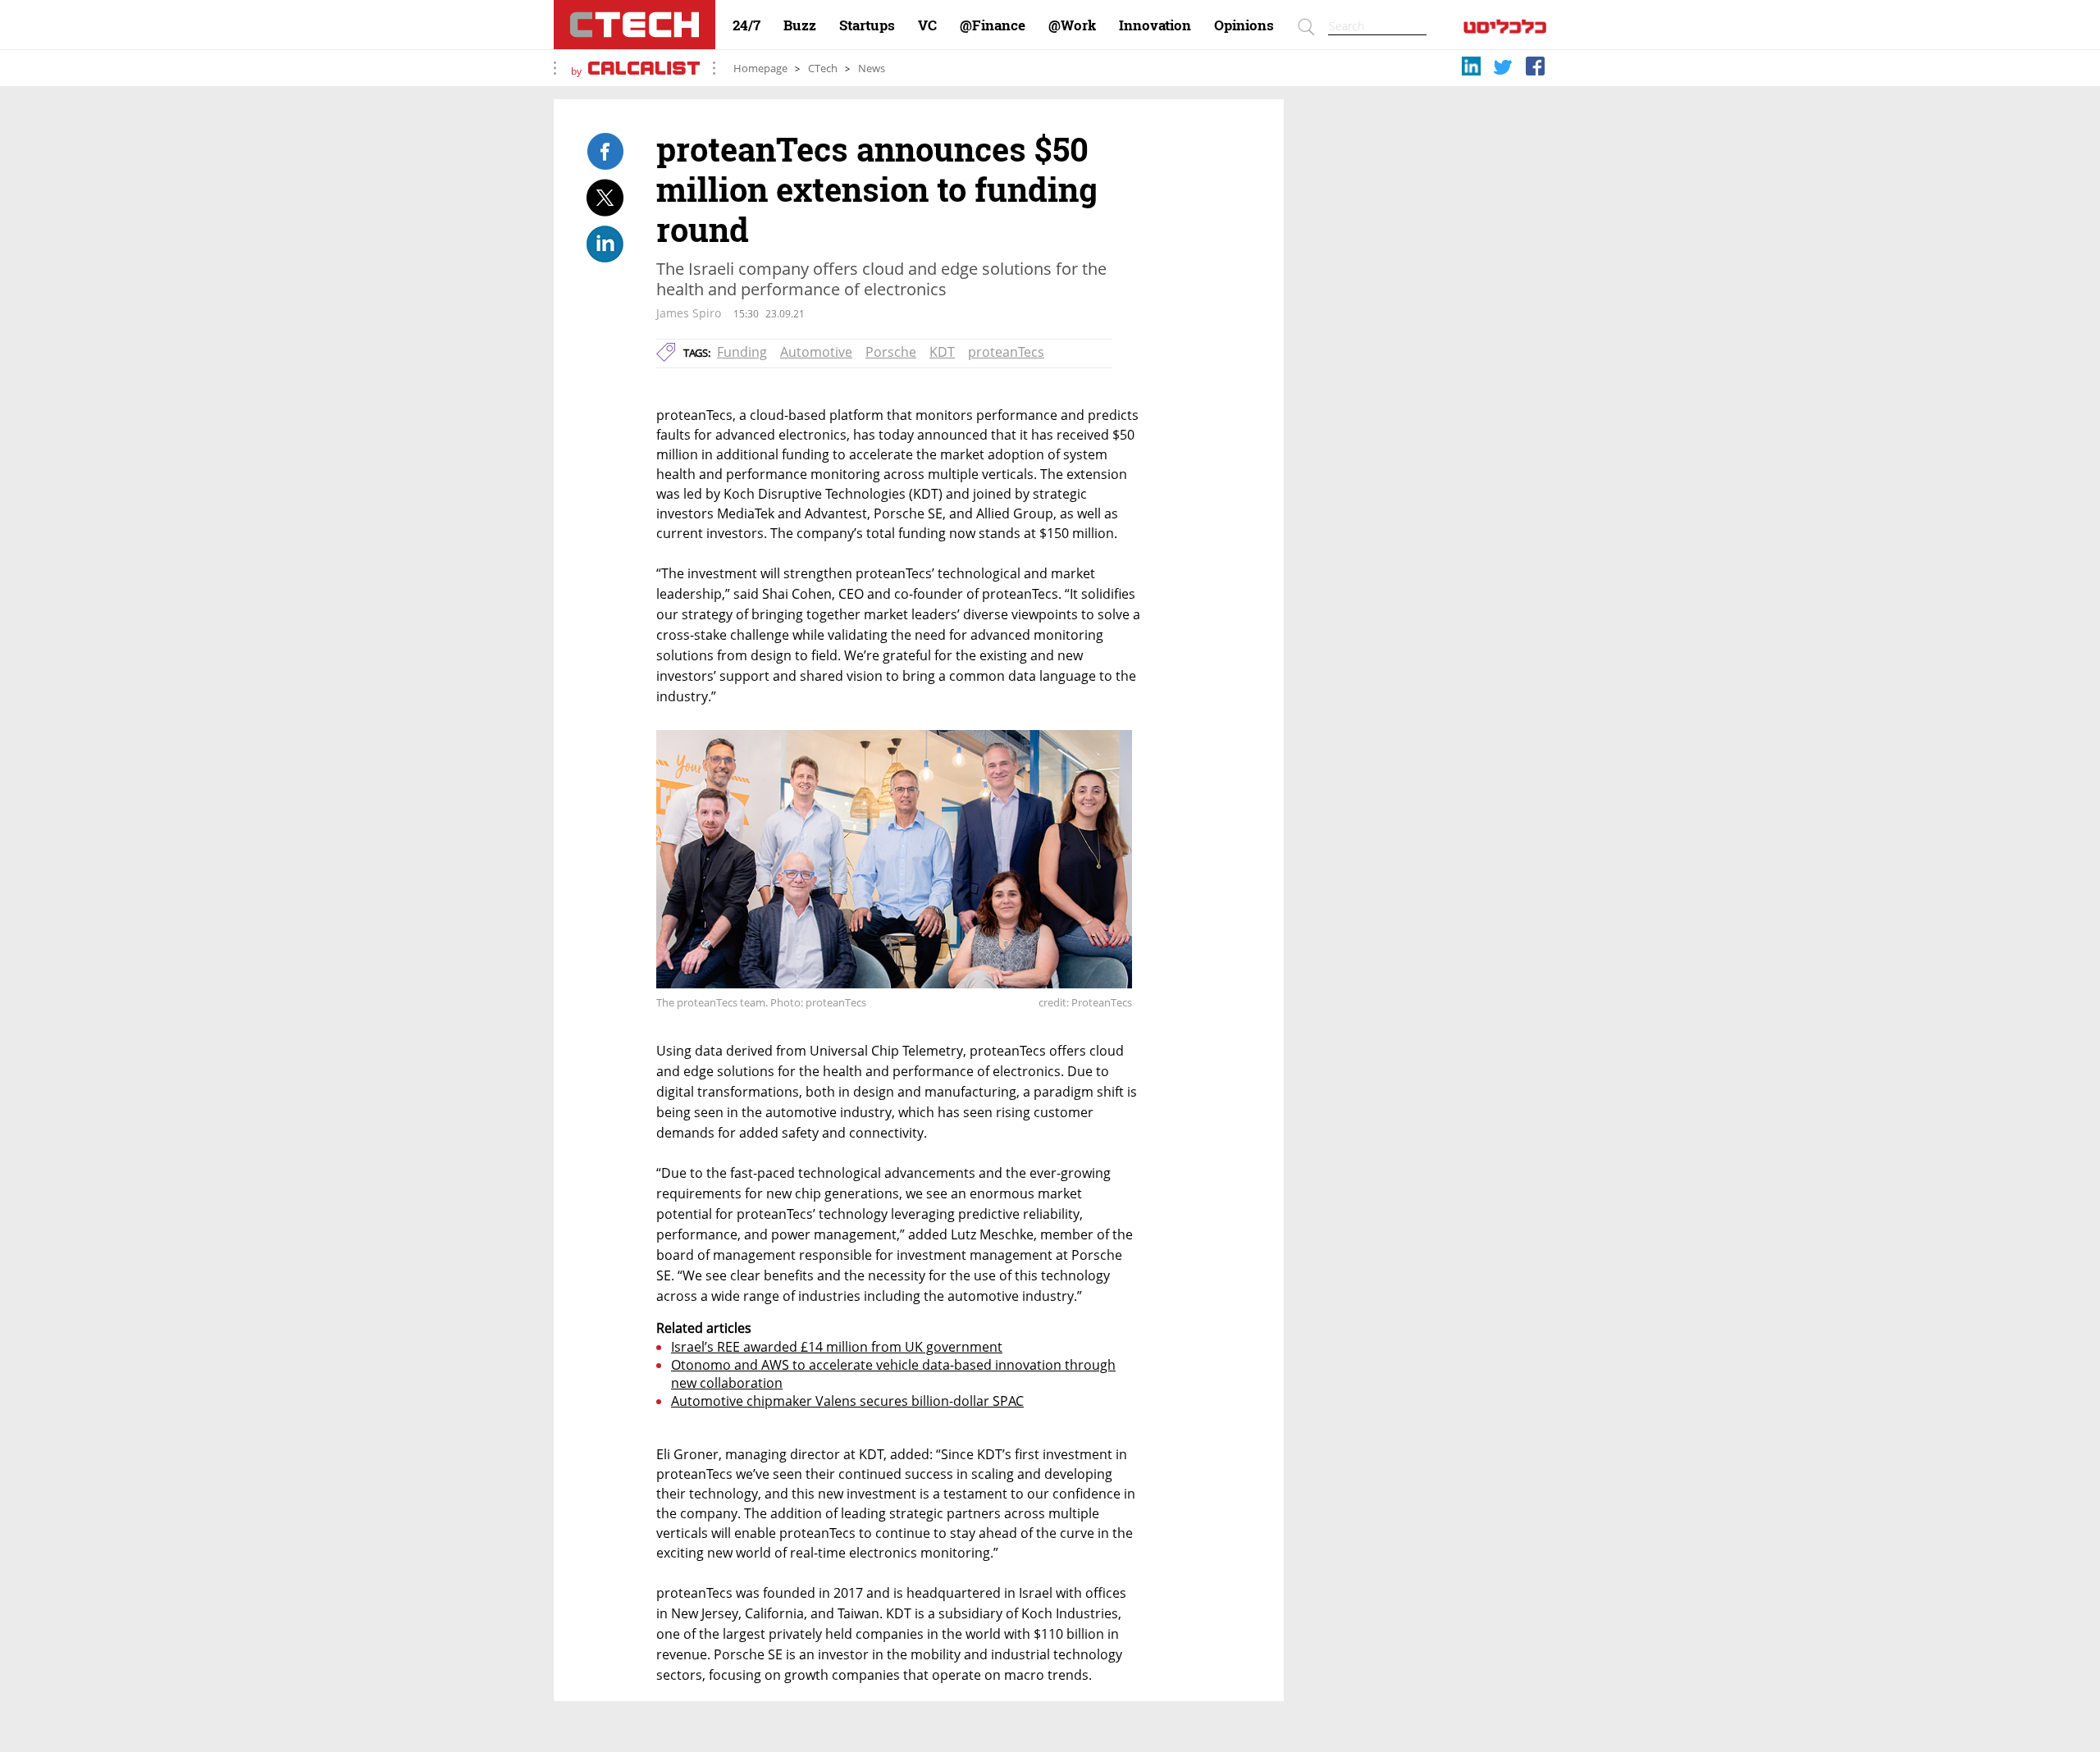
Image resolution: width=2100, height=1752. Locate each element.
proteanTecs (1006, 352)
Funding (742, 352)
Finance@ (993, 25)
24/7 (746, 25)
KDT (942, 352)
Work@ (1072, 25)
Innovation (1155, 25)
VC (927, 25)
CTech (823, 68)
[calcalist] (1505, 30)
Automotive (816, 352)
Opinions (1244, 25)
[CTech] (635, 25)
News (872, 68)
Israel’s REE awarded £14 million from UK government (837, 1347)
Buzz (800, 25)
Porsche (891, 352)
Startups (867, 25)
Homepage (760, 68)
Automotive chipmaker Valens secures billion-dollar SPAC (847, 1401)
